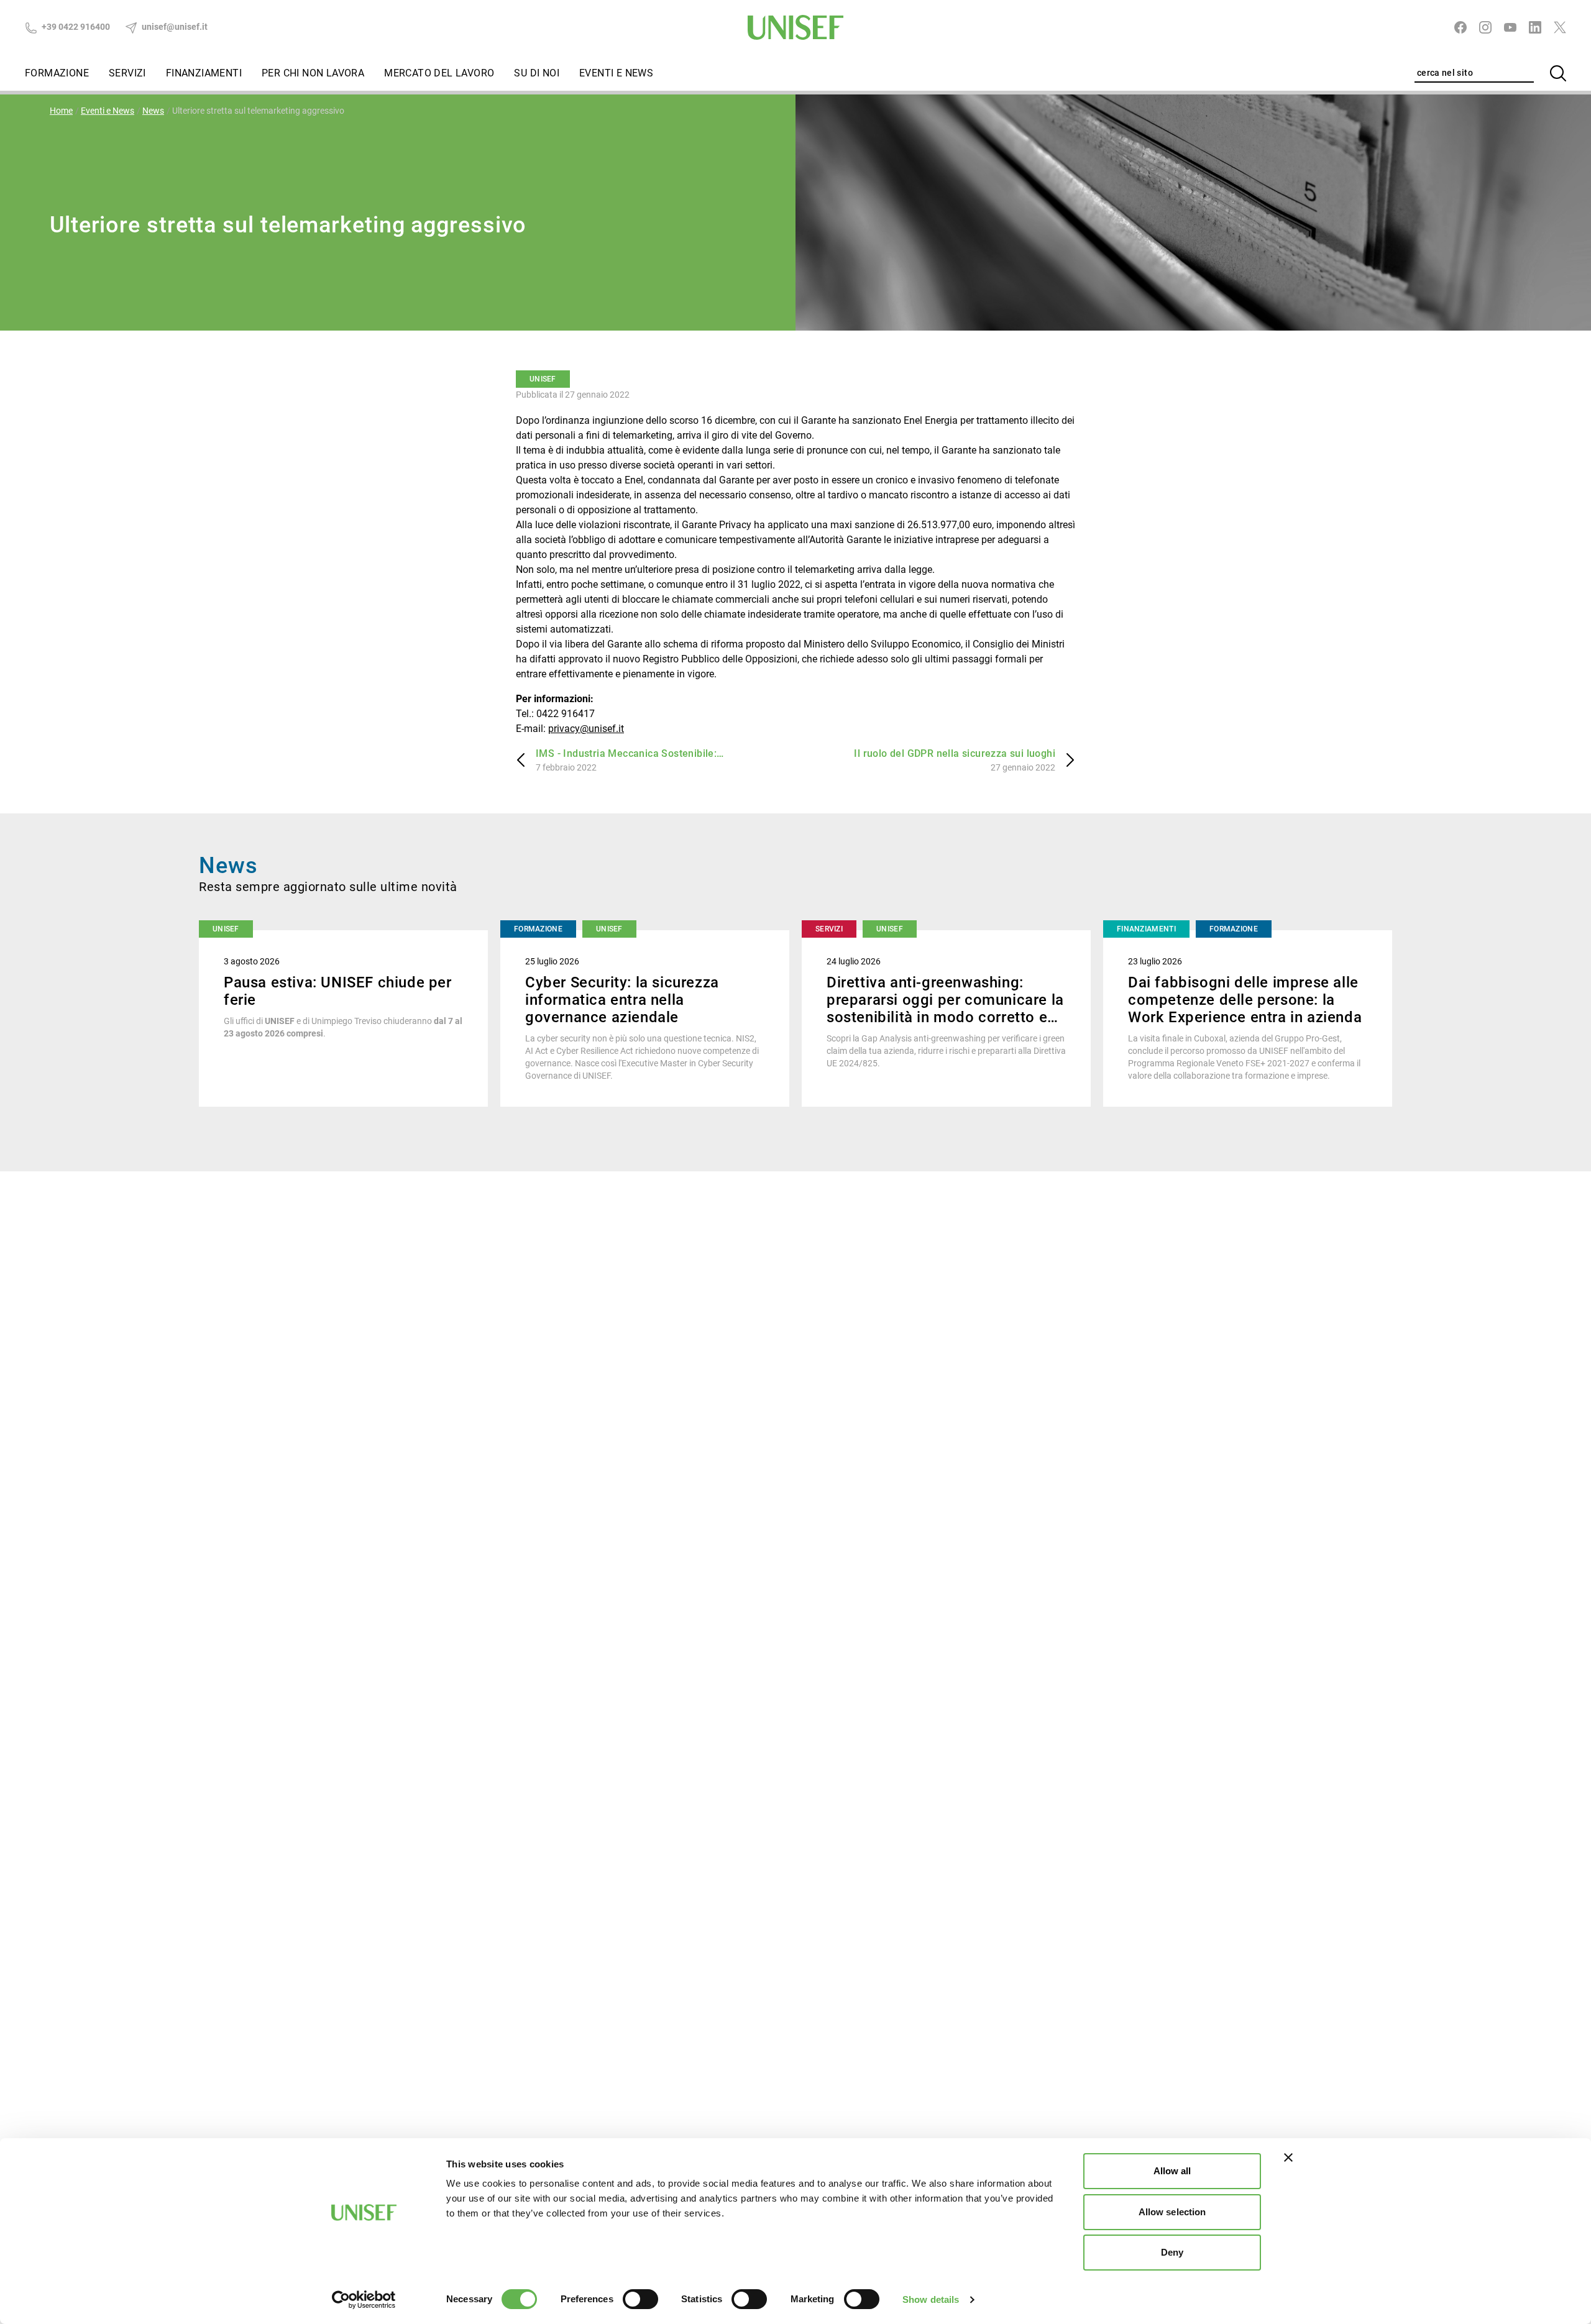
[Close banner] (1288, 2157)
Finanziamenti (204, 73)
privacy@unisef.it (586, 729)
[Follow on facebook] (1460, 27)
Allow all (1172, 2171)
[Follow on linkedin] (1535, 27)
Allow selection (1172, 2212)
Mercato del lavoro (439, 73)
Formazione (57, 73)
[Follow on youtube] (1510, 27)
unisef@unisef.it (174, 27)
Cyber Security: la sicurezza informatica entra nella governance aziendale (622, 1000)
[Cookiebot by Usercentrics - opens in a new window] (364, 2300)
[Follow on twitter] (1560, 27)
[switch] (640, 2299)
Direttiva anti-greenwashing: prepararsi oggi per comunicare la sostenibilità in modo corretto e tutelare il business (945, 1009)
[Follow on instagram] (1485, 27)
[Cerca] (1558, 73)
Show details (931, 2299)
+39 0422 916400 (75, 27)
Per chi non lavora (313, 73)
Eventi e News (616, 73)
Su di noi (537, 73)
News (153, 111)
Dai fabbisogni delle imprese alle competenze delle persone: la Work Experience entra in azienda (1245, 1000)
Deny (1172, 2252)
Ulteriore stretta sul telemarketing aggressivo (258, 111)
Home (61, 111)
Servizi (127, 73)
